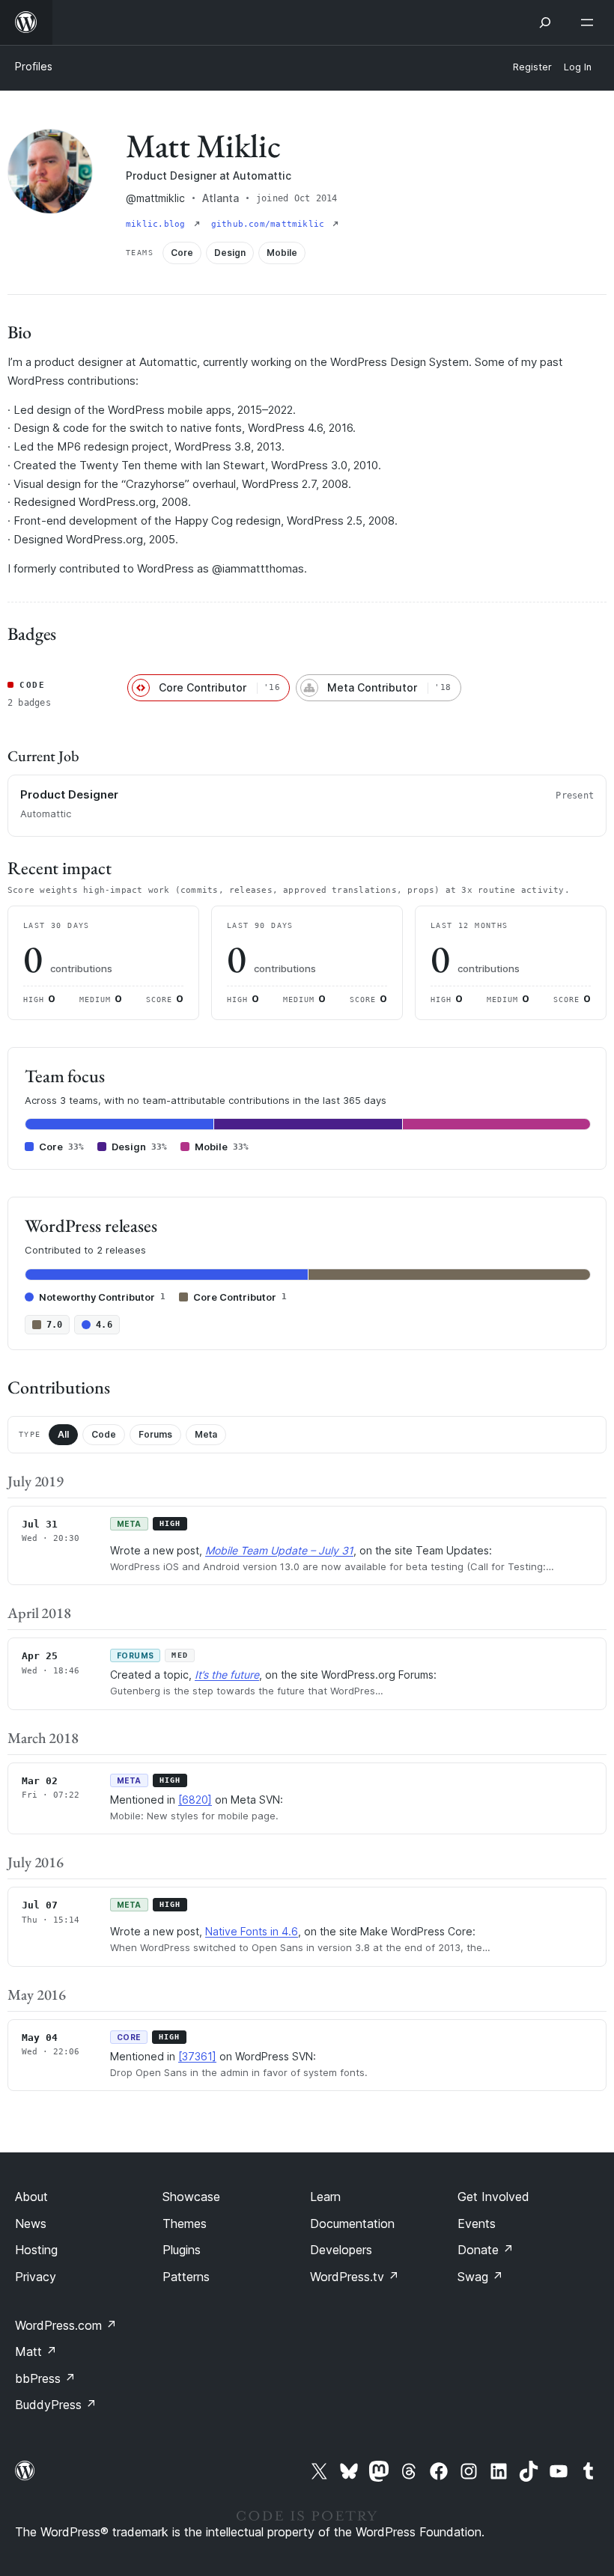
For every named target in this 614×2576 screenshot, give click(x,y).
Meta (206, 1434)
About (31, 2197)
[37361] (197, 2056)
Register (532, 67)
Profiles (34, 66)
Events (477, 2224)
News (31, 2224)
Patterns (186, 2277)
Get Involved (493, 2197)
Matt (36, 2351)
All (63, 1434)
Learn (325, 2197)
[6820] (195, 1800)
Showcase (191, 2197)
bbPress (45, 2378)
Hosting (36, 2250)
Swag (480, 2277)
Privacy (36, 2277)
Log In (578, 67)
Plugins (182, 2250)
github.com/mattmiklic (271, 224)
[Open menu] (590, 22)
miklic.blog (158, 224)
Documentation (352, 2224)
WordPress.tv (355, 2277)
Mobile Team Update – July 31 (279, 1550)
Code (104, 1434)
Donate (486, 2250)
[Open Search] (545, 22)
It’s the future (227, 1675)
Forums (155, 1434)
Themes (185, 2224)
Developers (341, 2250)
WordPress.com (66, 2325)
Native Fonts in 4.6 (252, 1931)
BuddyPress (56, 2405)
